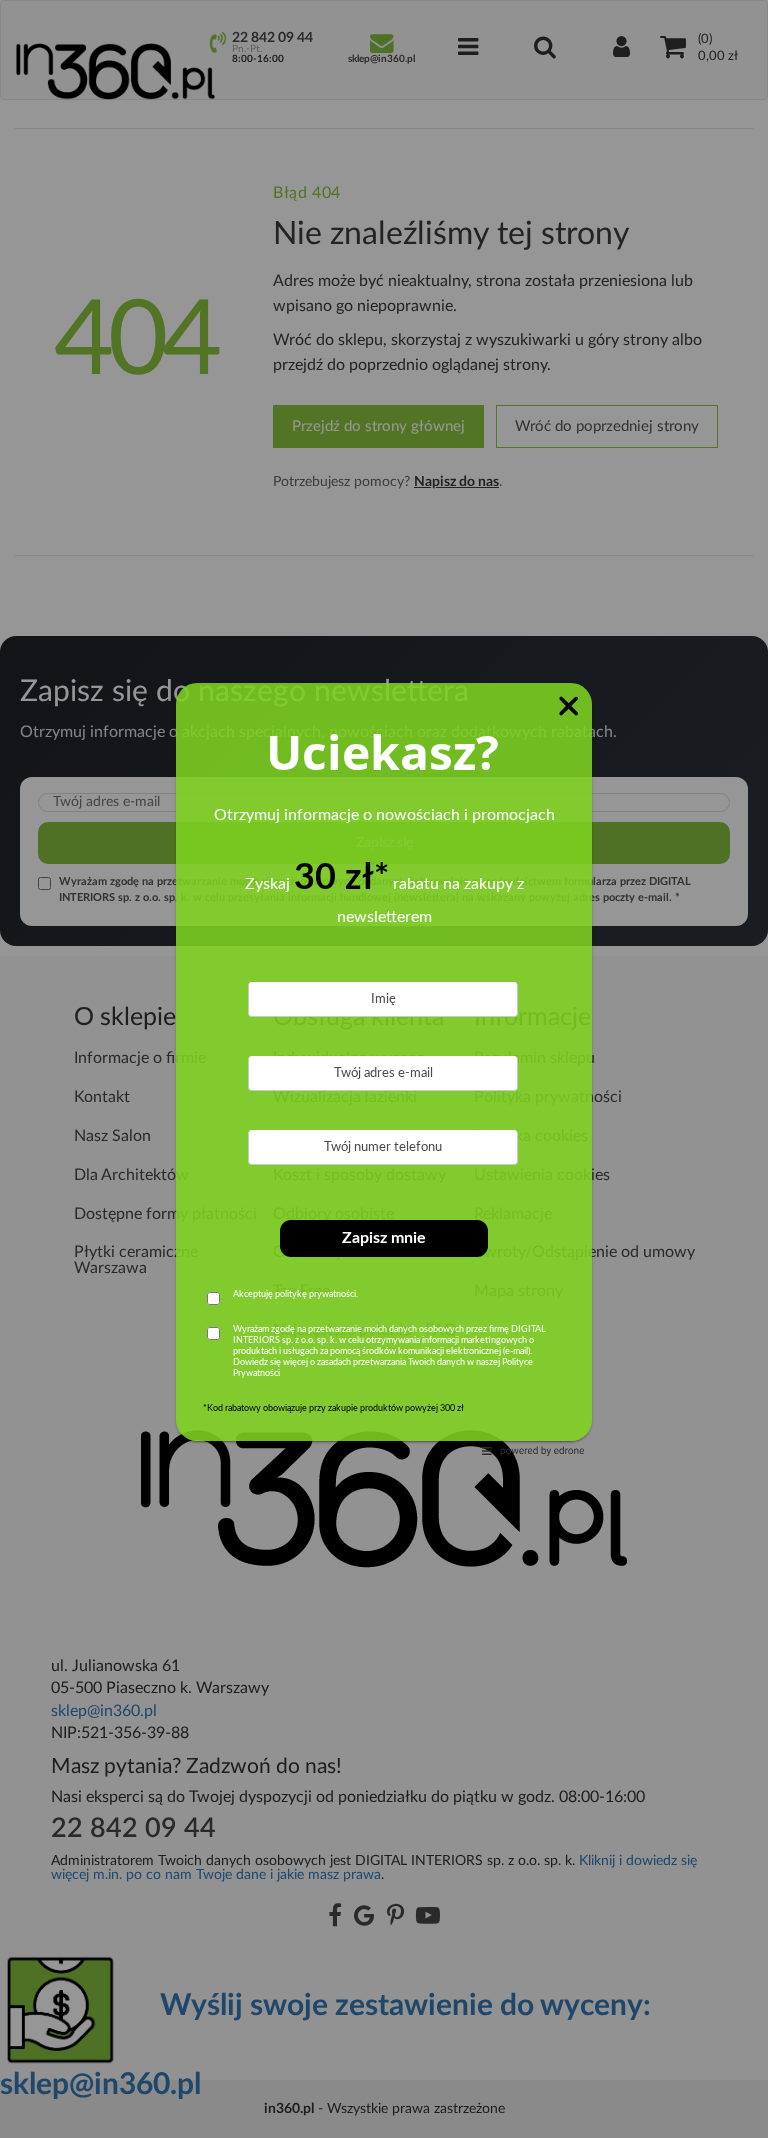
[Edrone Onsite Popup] (384, 1069)
